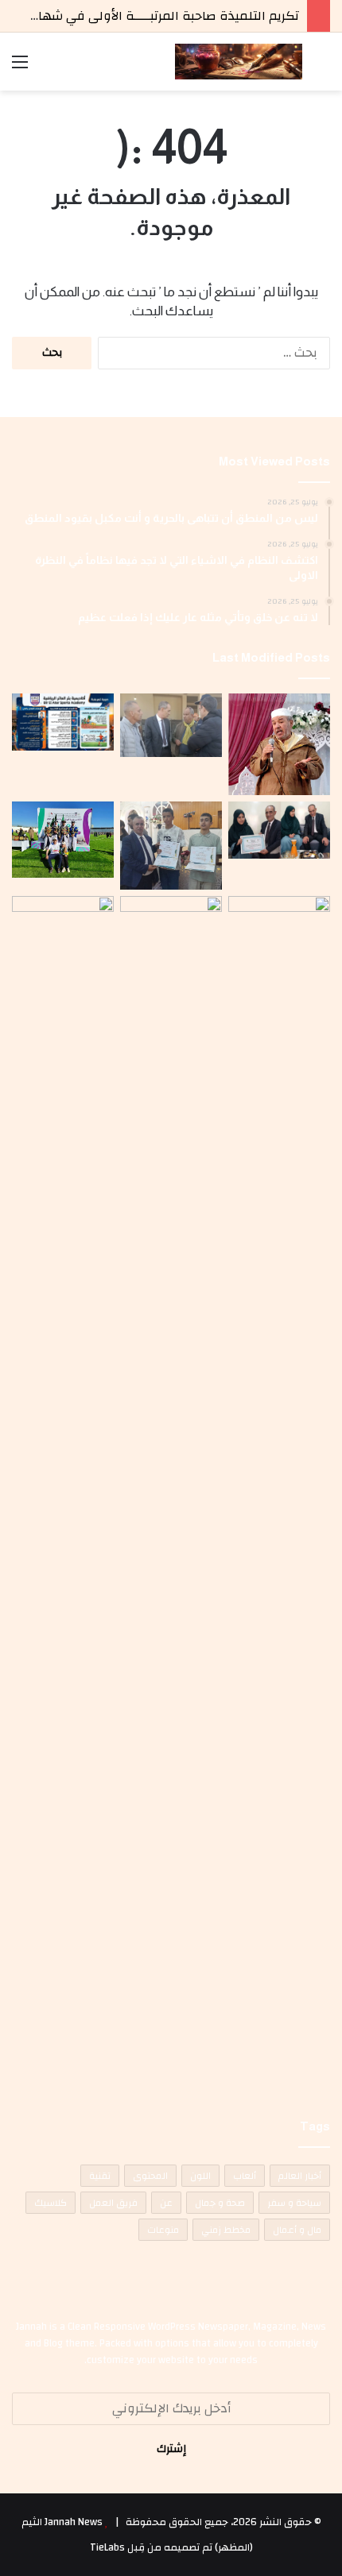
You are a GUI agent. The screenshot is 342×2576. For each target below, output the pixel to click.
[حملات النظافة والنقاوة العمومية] (171, 725)
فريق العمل (113, 2203)
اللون (200, 2176)
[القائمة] (20, 68)
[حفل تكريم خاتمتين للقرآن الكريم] (279, 744)
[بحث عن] (322, 68)
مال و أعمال (297, 2230)
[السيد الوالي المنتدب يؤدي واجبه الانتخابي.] (171, 1492)
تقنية (100, 2176)
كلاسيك (51, 2203)
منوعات (163, 2230)
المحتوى (150, 2176)
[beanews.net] (239, 62)
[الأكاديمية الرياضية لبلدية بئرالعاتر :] (63, 722)
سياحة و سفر (294, 2203)
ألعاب (245, 2176)
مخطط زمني (226, 2230)
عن (166, 2203)
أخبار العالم (300, 2176)
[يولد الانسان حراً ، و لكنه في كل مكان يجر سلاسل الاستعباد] (171, 846)
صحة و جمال (220, 2203)
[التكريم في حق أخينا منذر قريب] (279, 1492)
